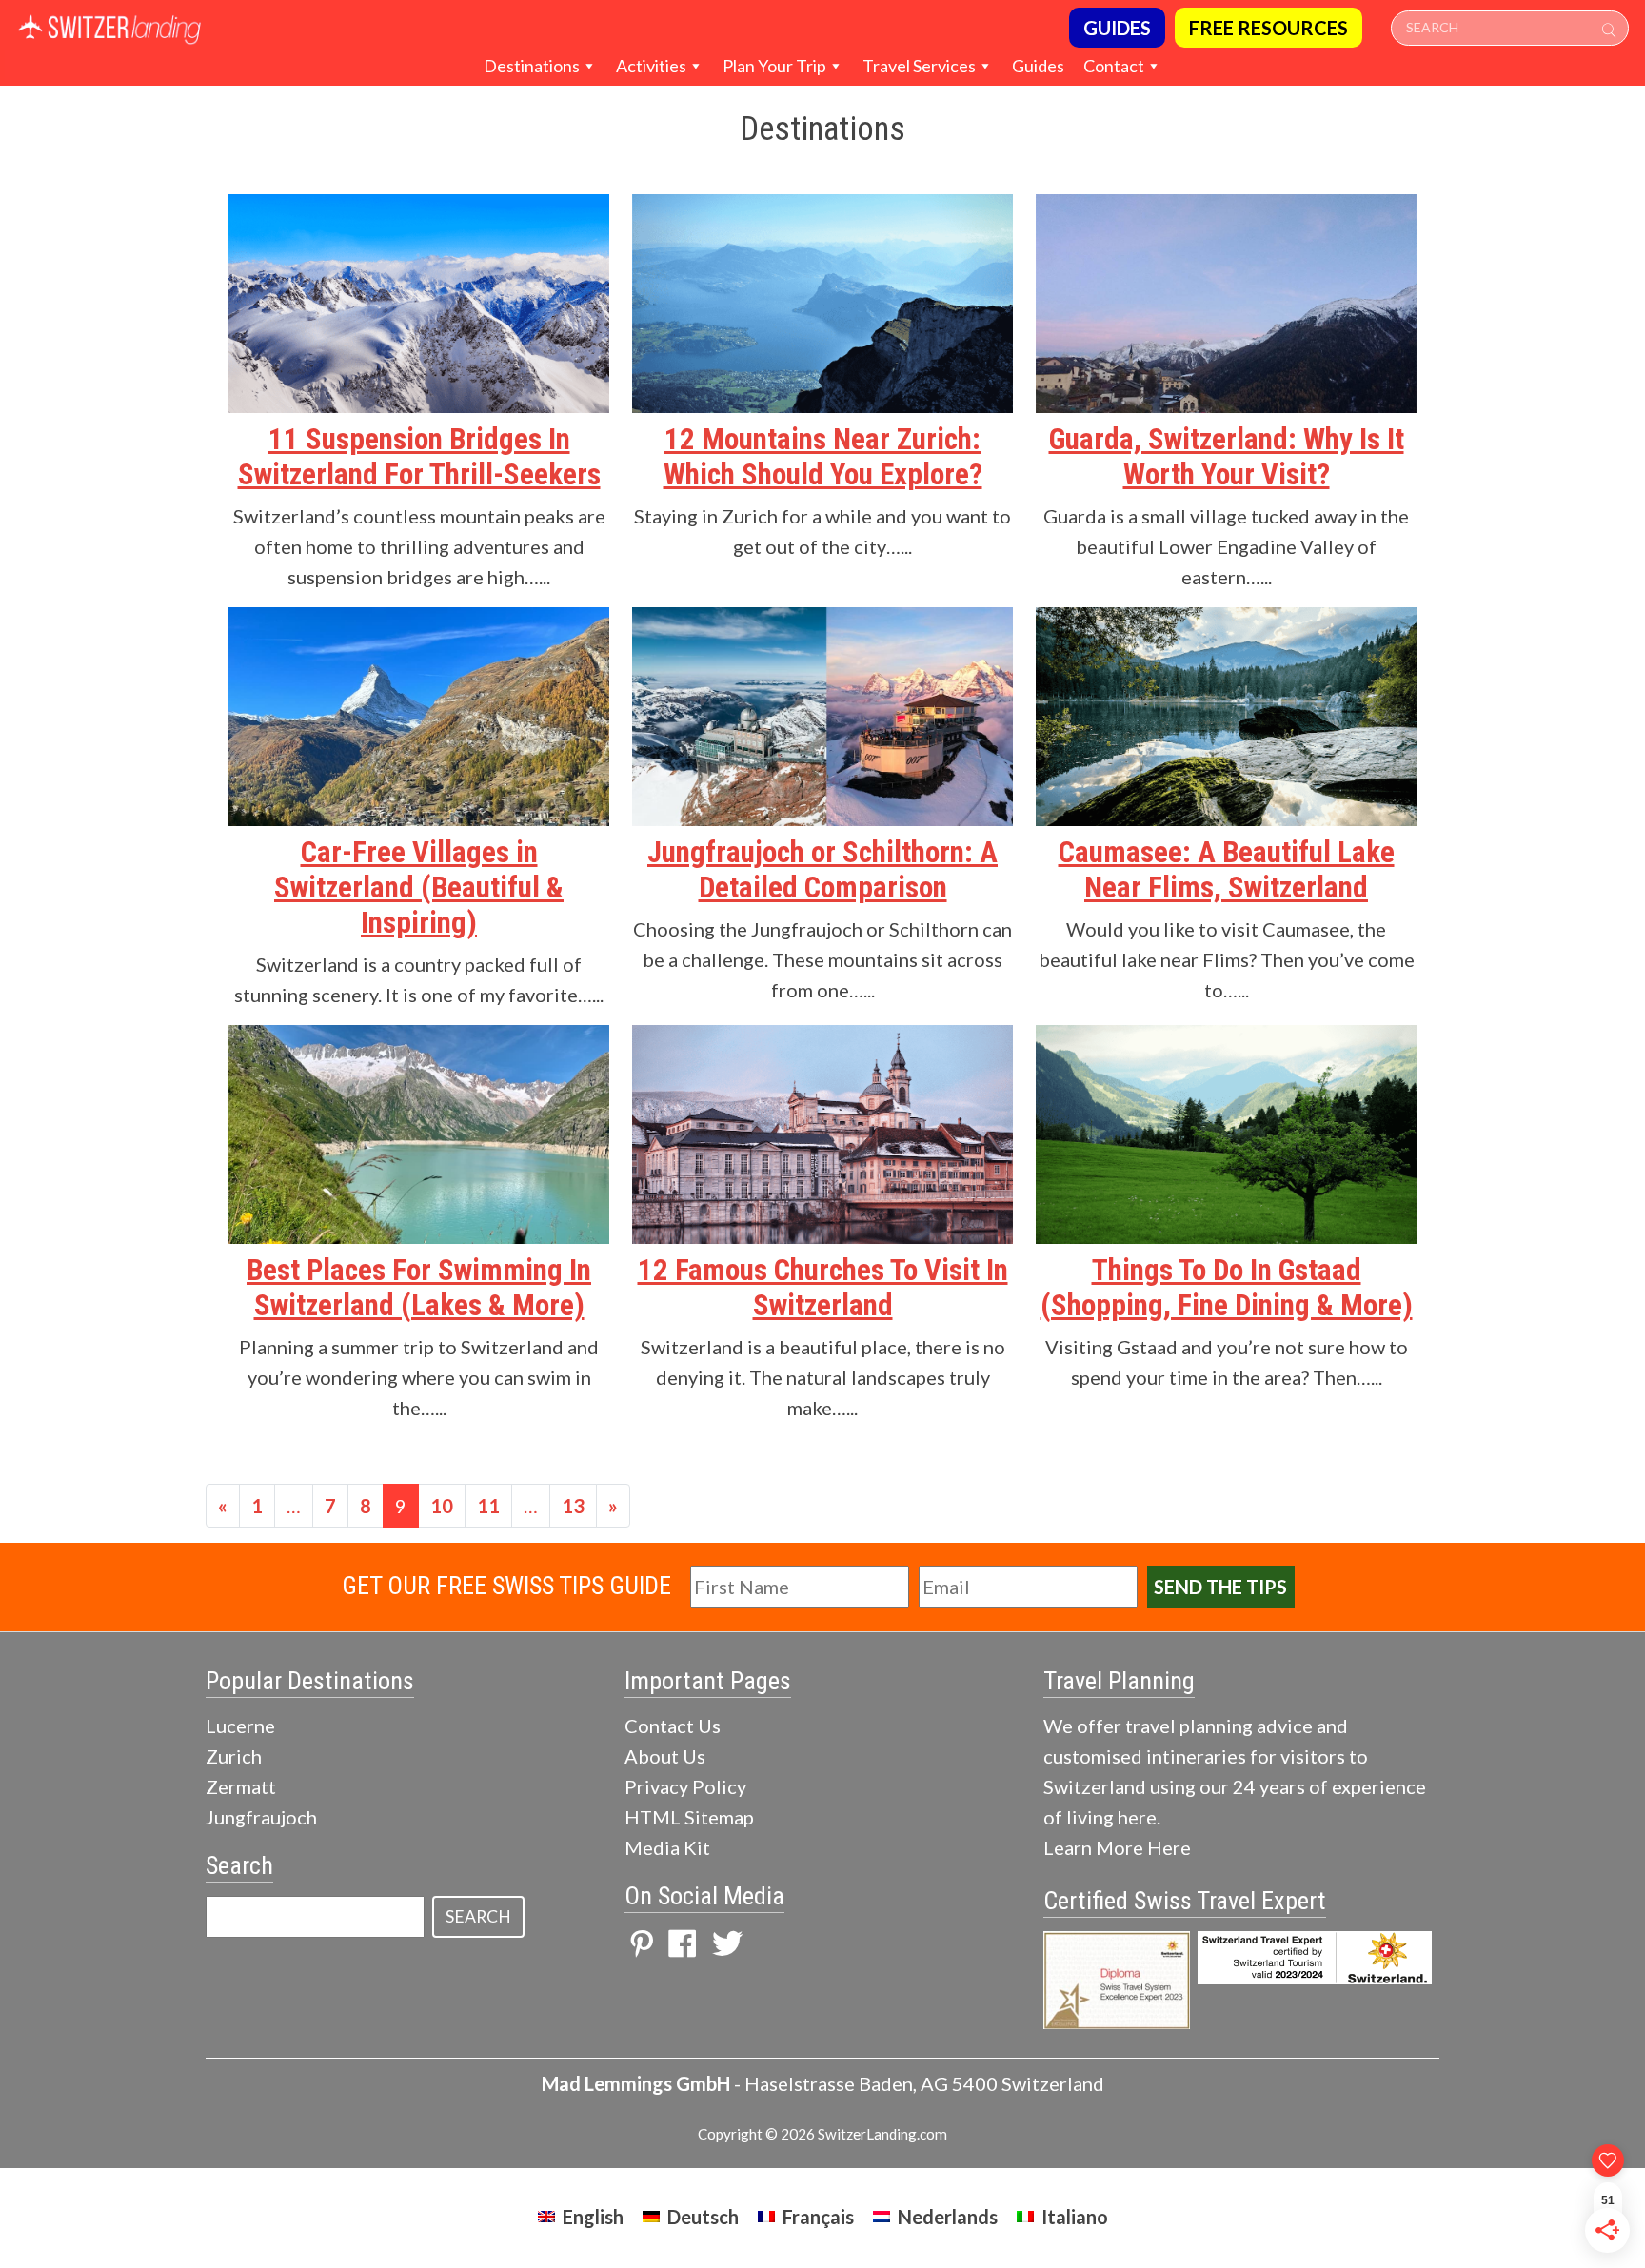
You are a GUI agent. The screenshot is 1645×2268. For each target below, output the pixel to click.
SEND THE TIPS (1220, 1587)
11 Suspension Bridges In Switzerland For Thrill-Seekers (419, 457)
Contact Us (673, 1726)
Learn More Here (1117, 1847)
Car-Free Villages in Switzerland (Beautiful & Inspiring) (419, 887)
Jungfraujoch (261, 1817)
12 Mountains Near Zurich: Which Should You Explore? (823, 457)
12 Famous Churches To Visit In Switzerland (823, 1288)
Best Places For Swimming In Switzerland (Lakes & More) (419, 1288)
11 (488, 1506)
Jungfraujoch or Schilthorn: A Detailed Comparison (822, 870)
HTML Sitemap (689, 1817)
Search (478, 1916)
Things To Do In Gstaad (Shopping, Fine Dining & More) (1227, 1288)
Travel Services (919, 66)
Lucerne (240, 1726)
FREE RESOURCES (1268, 28)
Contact (1114, 66)
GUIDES (1117, 28)
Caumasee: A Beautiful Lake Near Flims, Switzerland (1227, 870)
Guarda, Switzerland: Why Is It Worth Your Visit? (1227, 457)
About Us (665, 1756)
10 (442, 1506)
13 (573, 1506)
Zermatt (241, 1786)
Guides (1038, 66)
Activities (651, 66)
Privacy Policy (685, 1786)
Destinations (532, 66)
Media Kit (667, 1847)
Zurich (234, 1756)
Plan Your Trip (774, 66)
